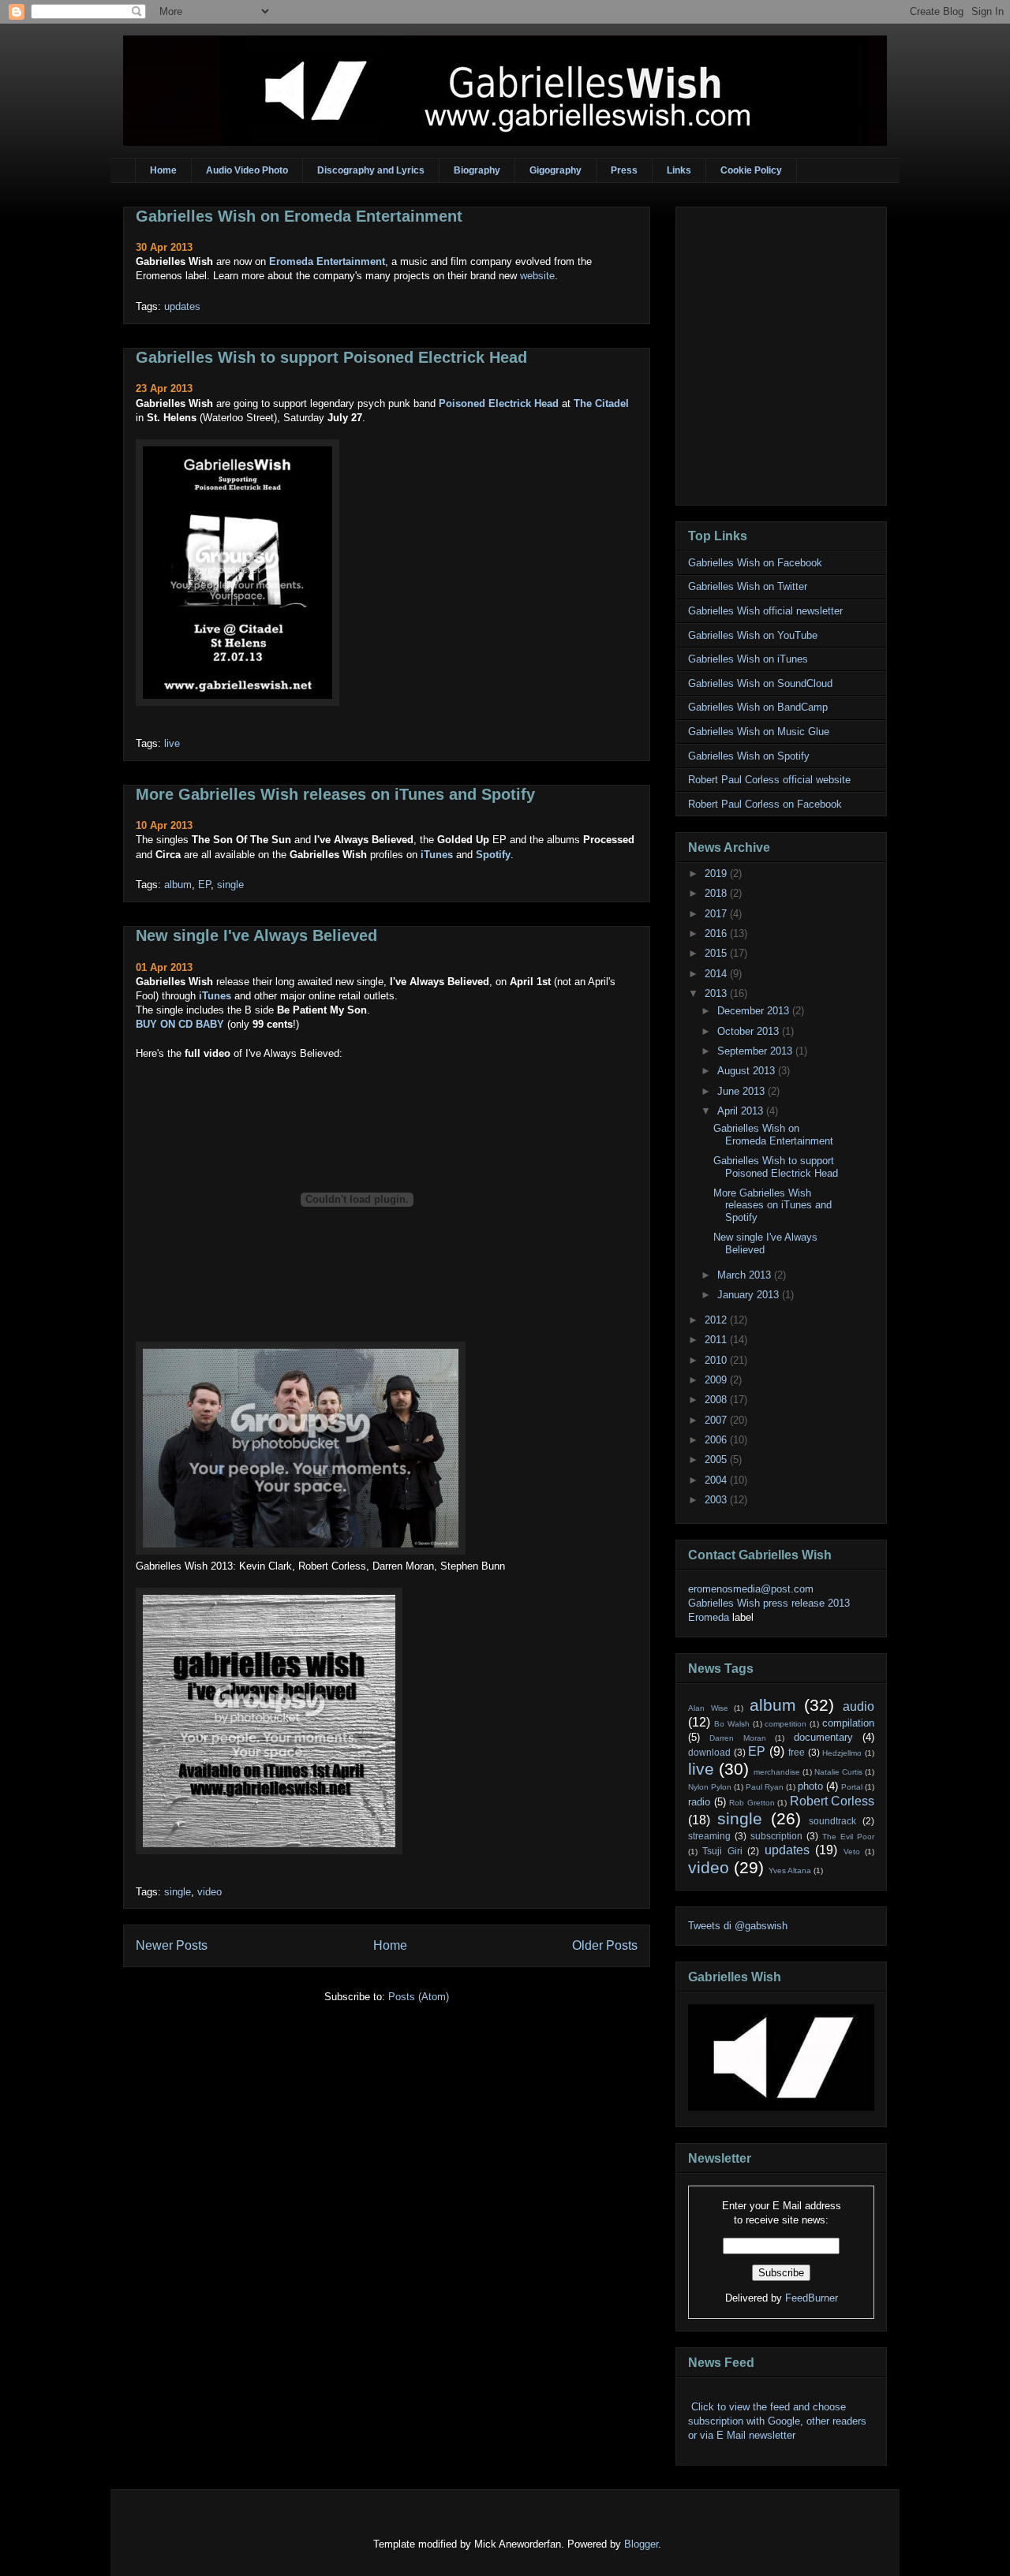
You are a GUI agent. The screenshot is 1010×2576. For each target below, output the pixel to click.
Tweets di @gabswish (738, 1926)
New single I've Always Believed (256, 935)
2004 (717, 1480)
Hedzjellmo (842, 1753)
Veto (852, 1852)
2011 (717, 1340)
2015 (717, 953)
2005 (717, 1460)
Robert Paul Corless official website (769, 780)
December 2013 (755, 1011)
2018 (717, 893)
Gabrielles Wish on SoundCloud (760, 683)
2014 (717, 974)
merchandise (777, 1772)
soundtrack (832, 1821)
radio (699, 1802)
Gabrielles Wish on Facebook (755, 563)
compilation (848, 1723)
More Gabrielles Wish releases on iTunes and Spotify (335, 794)
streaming (709, 1836)
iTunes (437, 855)
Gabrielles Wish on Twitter (748, 586)
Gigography (555, 170)
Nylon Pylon (710, 1787)
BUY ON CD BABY (180, 1024)
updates (182, 306)
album (178, 885)
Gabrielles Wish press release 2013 (769, 1603)
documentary (823, 1737)
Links (679, 170)
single (230, 885)
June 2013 (743, 1091)
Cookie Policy (751, 170)
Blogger (641, 2544)
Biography (477, 170)
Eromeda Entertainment (327, 261)
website (537, 276)
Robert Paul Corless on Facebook (765, 804)
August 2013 (748, 1071)
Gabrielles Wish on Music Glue (759, 732)
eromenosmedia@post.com (751, 1589)
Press (624, 170)
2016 (717, 933)
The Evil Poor (848, 1837)
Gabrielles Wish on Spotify (749, 756)
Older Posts (605, 1945)
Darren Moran (737, 1738)
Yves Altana (790, 1870)
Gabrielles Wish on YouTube (753, 635)
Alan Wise (708, 1708)
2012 (717, 1320)
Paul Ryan (765, 1787)
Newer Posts (172, 1945)
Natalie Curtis (838, 1772)
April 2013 (742, 1111)
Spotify (493, 855)
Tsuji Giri (722, 1851)
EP (204, 885)
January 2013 (750, 1295)
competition (786, 1724)
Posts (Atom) (419, 1997)
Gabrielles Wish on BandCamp (758, 707)
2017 (717, 914)
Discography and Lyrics (371, 170)
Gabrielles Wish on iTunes (748, 659)
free (797, 1752)
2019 (717, 874)
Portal (852, 1787)
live (172, 743)
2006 (717, 1440)
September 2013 (756, 1051)
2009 (717, 1380)
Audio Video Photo (247, 170)
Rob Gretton (752, 1803)
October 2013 (750, 1031)
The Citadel (601, 403)
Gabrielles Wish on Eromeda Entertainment (299, 216)
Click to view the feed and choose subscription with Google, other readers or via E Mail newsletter (777, 2421)
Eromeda (709, 1617)
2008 (717, 1400)
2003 (717, 1500)
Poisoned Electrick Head (499, 403)
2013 (717, 993)
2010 (717, 1360)
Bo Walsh (732, 1724)
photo (810, 1786)
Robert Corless (832, 1801)
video (209, 1892)
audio (858, 1706)
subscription (776, 1836)
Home (163, 170)
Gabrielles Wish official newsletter (765, 611)
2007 (717, 1420)
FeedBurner (812, 2298)
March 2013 (746, 1275)
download (709, 1752)
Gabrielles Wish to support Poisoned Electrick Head (331, 357)
